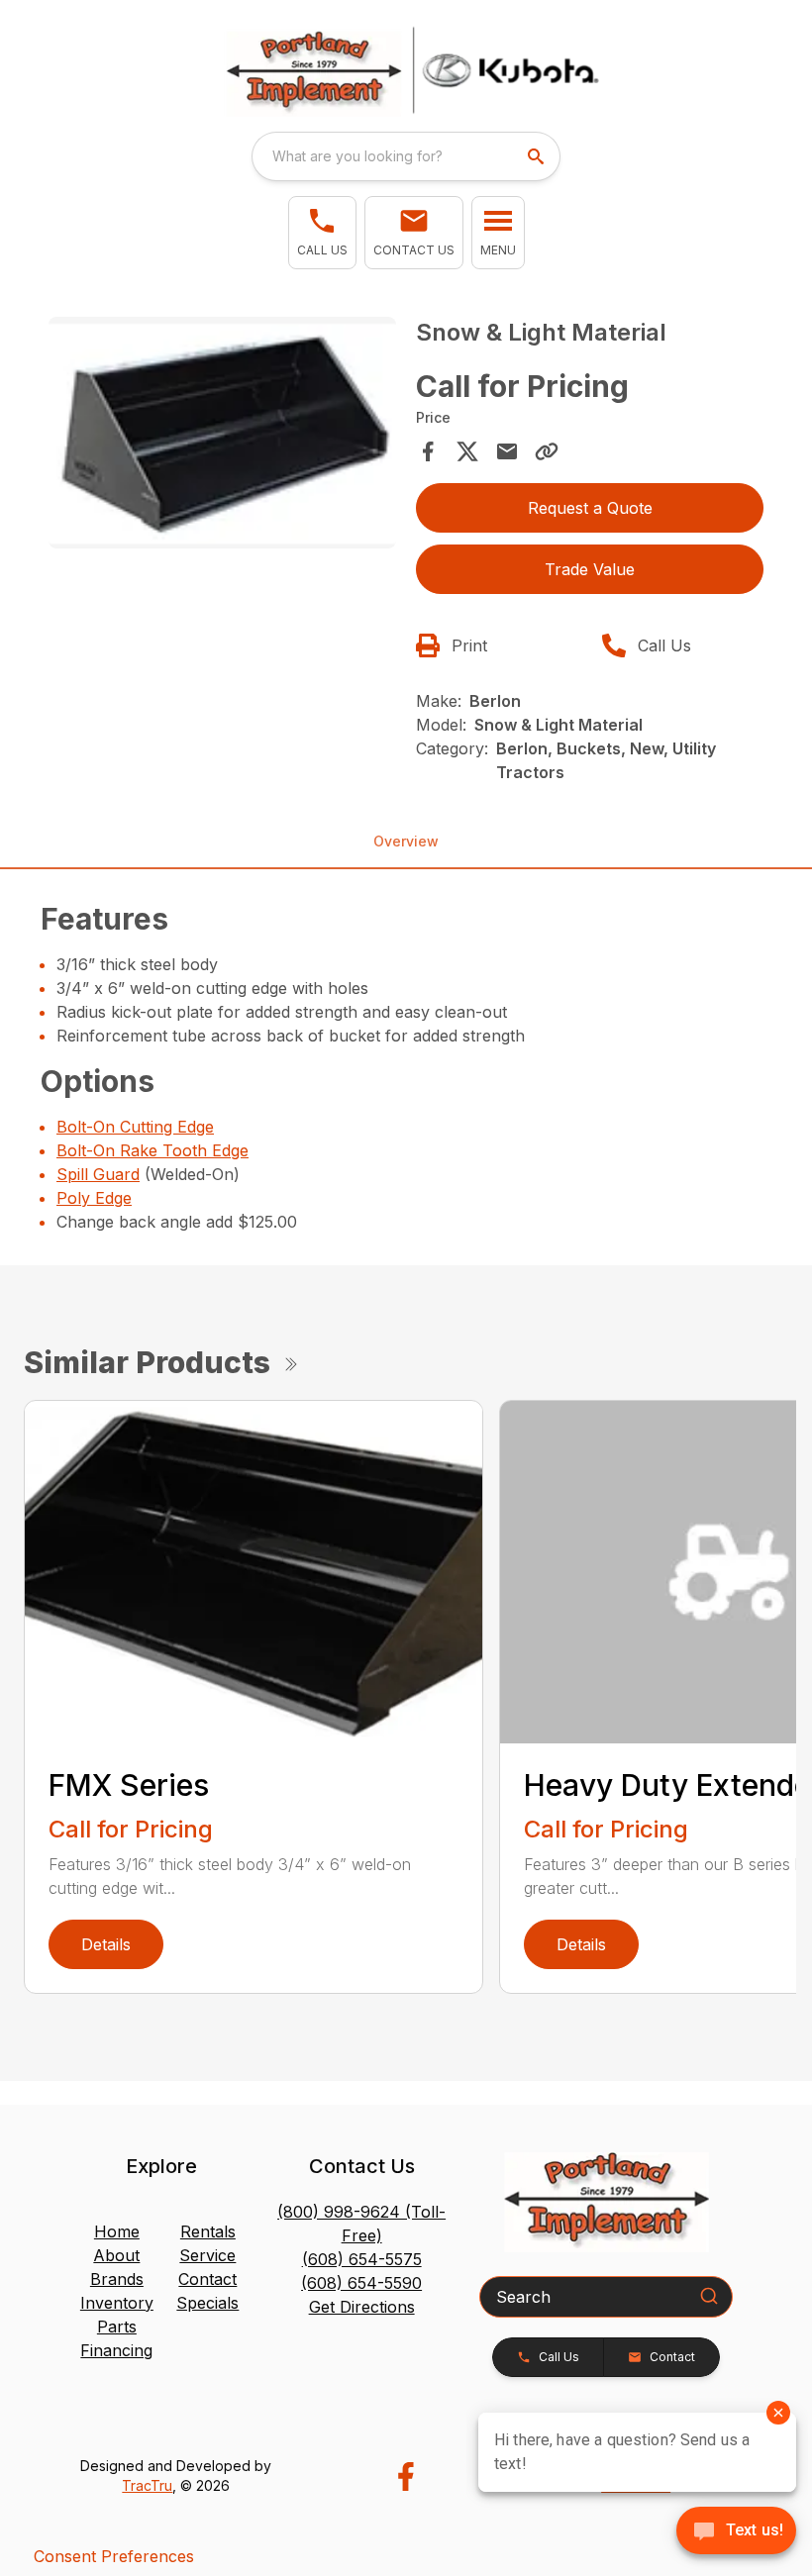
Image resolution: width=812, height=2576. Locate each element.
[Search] (709, 2296)
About (116, 2255)
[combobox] (406, 156)
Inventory (117, 2303)
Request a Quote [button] (590, 508)
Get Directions (362, 2307)
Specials (207, 2303)
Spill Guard (98, 1174)
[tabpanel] (222, 436)
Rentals (208, 2231)
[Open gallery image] (222, 433)
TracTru (147, 2485)
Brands (117, 2279)
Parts (117, 2327)
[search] (538, 156)
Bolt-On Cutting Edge (135, 1127)
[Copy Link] (547, 451)
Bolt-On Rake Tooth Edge (152, 1150)
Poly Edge (94, 1198)
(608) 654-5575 (362, 2259)
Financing (116, 2350)
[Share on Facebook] (428, 451)
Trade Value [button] (590, 569)
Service (207, 2255)
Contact (207, 2279)
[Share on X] (467, 451)
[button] (322, 233)
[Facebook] (406, 2477)
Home (117, 2231)
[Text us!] (736, 2532)
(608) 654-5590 (361, 2283)
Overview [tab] (406, 841)
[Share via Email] (507, 451)
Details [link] (106, 1944)
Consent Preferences (114, 2556)
